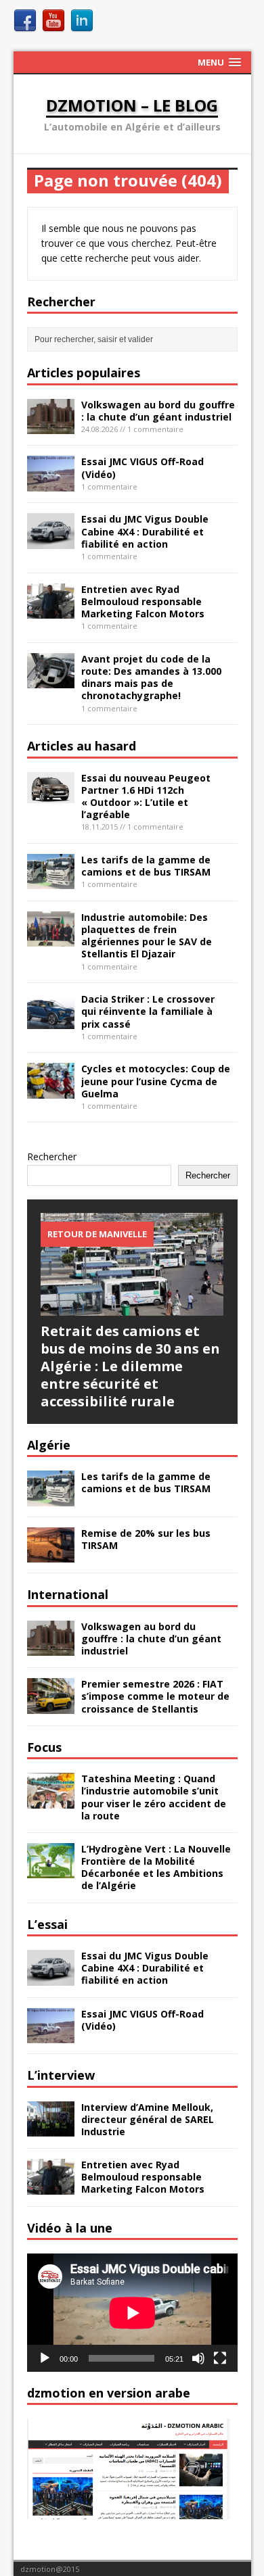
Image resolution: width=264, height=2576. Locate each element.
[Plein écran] (220, 2358)
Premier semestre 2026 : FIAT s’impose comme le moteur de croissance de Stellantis (155, 1696)
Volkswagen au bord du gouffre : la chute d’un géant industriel (158, 411)
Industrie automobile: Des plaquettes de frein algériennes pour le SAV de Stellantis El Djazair (147, 936)
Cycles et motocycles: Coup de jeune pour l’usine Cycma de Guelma (156, 1081)
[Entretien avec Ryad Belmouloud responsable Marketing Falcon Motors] (51, 611)
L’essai (47, 1924)
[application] (132, 2313)
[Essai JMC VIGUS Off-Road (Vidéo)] (51, 484)
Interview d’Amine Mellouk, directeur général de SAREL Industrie (148, 2119)
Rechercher (52, 1156)
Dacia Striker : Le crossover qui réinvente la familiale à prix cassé (148, 1011)
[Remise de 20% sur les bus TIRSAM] (51, 1555)
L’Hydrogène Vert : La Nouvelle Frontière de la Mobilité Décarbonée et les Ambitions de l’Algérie (156, 1867)
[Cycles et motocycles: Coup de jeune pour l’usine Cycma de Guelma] (51, 1090)
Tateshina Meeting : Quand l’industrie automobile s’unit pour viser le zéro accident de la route (154, 1797)
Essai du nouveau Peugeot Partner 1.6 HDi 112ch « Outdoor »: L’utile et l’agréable (146, 796)
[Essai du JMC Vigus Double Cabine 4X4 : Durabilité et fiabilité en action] (51, 541)
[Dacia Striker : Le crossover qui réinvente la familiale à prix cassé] (51, 1021)
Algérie (49, 1445)
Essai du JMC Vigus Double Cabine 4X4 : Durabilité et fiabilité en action (145, 531)
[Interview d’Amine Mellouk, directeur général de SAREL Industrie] (51, 2129)
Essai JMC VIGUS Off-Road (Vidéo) (142, 468)
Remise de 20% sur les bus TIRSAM (146, 1539)
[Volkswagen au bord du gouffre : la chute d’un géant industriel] (51, 426)
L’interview (61, 2075)
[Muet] (198, 2358)
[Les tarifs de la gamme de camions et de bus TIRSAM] (51, 881)
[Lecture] (45, 2358)
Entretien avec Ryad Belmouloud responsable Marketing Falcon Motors (143, 601)
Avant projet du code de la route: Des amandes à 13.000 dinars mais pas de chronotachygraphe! (151, 677)
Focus (44, 1747)
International (68, 1594)
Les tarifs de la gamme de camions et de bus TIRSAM (146, 866)
